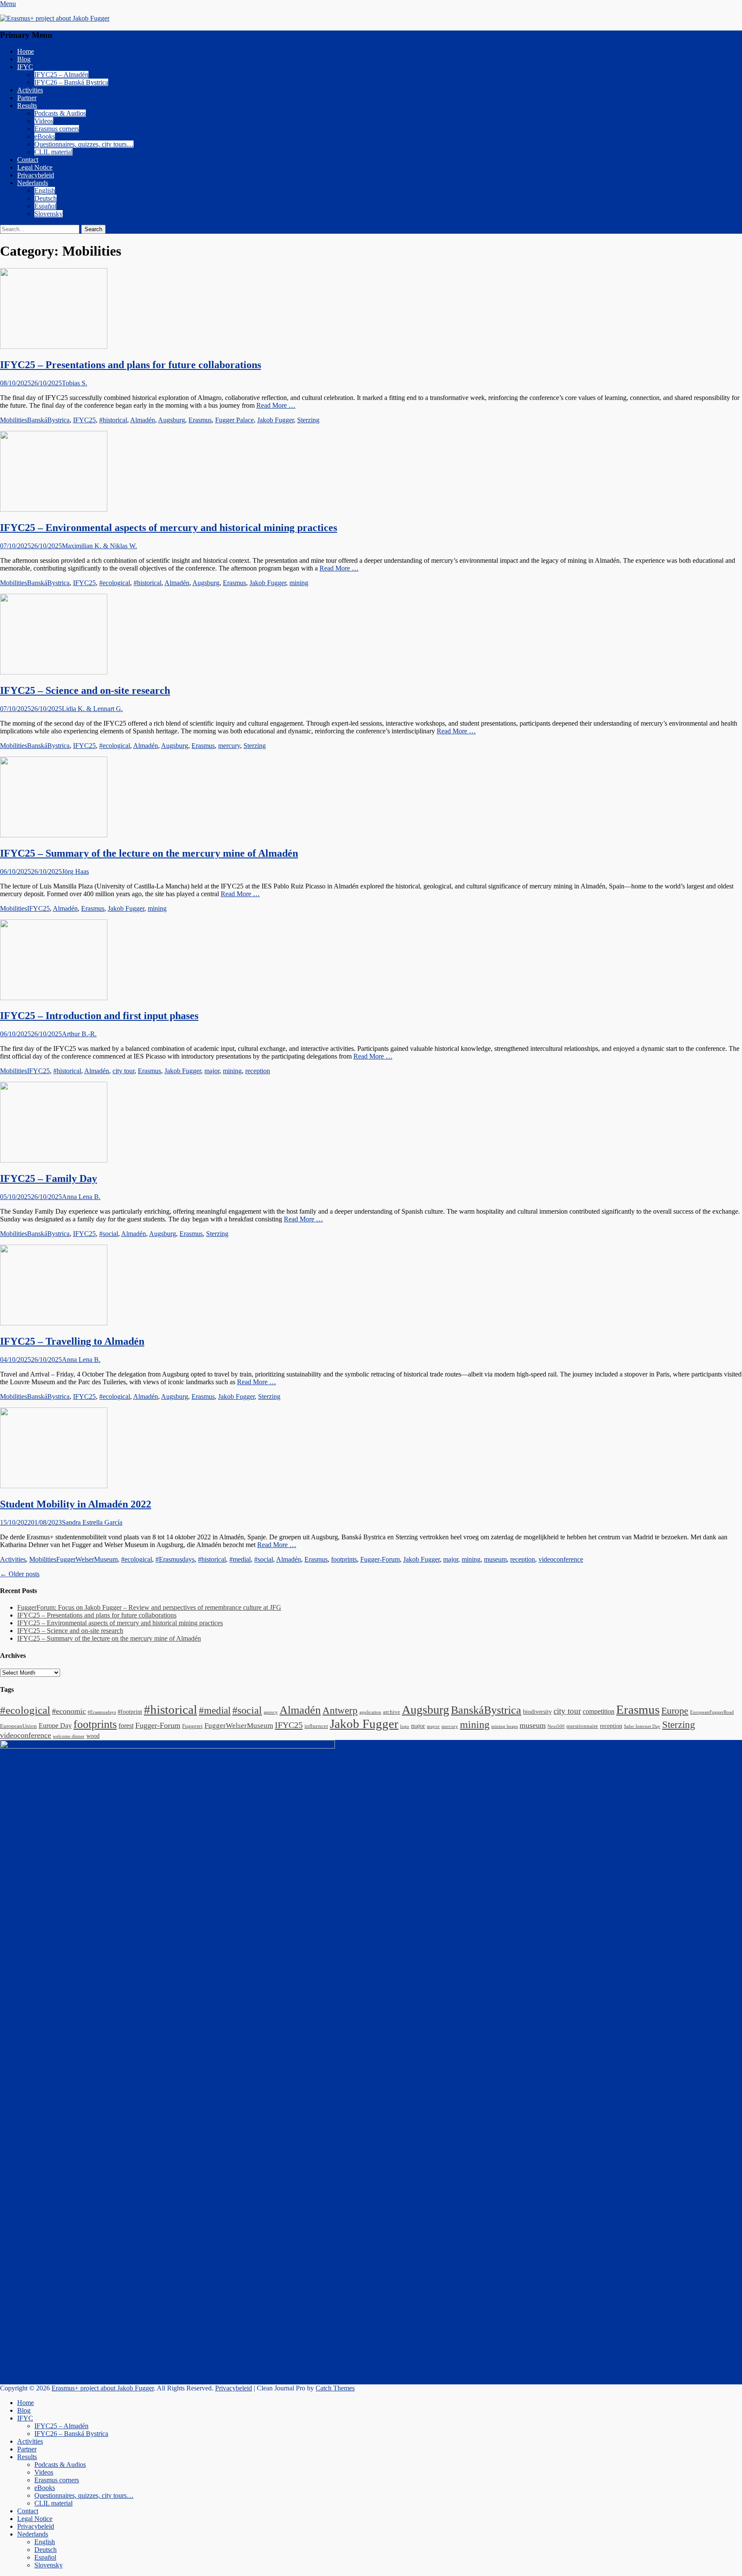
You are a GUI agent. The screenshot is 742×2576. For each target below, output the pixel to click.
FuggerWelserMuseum (87, 1559)
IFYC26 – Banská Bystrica (71, 82)
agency (271, 1712)
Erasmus (200, 420)
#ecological (115, 583)
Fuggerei (192, 1726)
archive (392, 1712)
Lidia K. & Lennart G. (92, 709)
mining (299, 583)
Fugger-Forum (380, 1559)
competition (599, 1711)
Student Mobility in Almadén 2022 (76, 1504)
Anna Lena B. (81, 1197)
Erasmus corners (57, 129)
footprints (344, 1559)
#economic (69, 1711)
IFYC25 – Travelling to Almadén (72, 1341)
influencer (316, 1726)
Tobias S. (75, 383)
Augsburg (172, 420)
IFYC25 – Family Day (49, 1178)
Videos (44, 121)
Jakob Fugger (275, 420)
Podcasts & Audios (60, 113)
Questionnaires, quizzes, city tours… (84, 144)
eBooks (45, 136)
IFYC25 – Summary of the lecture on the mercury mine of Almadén (149, 853)
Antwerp (340, 1711)
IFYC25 (84, 420)
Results (27, 105)
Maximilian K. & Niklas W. (99, 546)
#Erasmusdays (175, 1559)
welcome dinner (69, 1736)
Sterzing (308, 420)
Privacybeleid (36, 175)
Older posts (20, 1574)
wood (93, 1736)
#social (109, 1234)
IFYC (25, 67)
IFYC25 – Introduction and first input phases (99, 1016)
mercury (229, 746)
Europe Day (55, 1726)
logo (405, 1726)
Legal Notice (35, 167)
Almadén (143, 420)
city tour (123, 1071)
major (212, 1071)
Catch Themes (335, 2388)
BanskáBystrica (48, 420)
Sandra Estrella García (92, 1522)
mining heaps (505, 1726)
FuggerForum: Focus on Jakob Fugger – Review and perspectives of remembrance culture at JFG (149, 1607)
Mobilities (14, 420)
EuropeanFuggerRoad (712, 1712)
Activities (30, 90)
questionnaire (582, 1726)
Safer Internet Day (642, 1726)
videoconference (561, 1559)
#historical (113, 420)
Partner (27, 98)
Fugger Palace (234, 420)
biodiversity (537, 1712)
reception (258, 1071)
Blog (24, 59)
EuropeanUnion (18, 1726)
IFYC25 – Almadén (61, 75)
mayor (433, 1726)
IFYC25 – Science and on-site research (85, 690)
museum (495, 1559)
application (370, 1712)
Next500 (556, 1726)
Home (26, 51)
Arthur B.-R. (79, 1034)
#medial (240, 1559)
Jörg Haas (75, 871)
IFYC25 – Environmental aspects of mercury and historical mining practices (169, 528)
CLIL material (53, 152)
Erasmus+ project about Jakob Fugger (103, 2388)
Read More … (276, 405)
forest (126, 1726)
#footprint (130, 1712)
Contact (28, 160)
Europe (675, 1711)
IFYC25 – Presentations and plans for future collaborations (131, 365)
